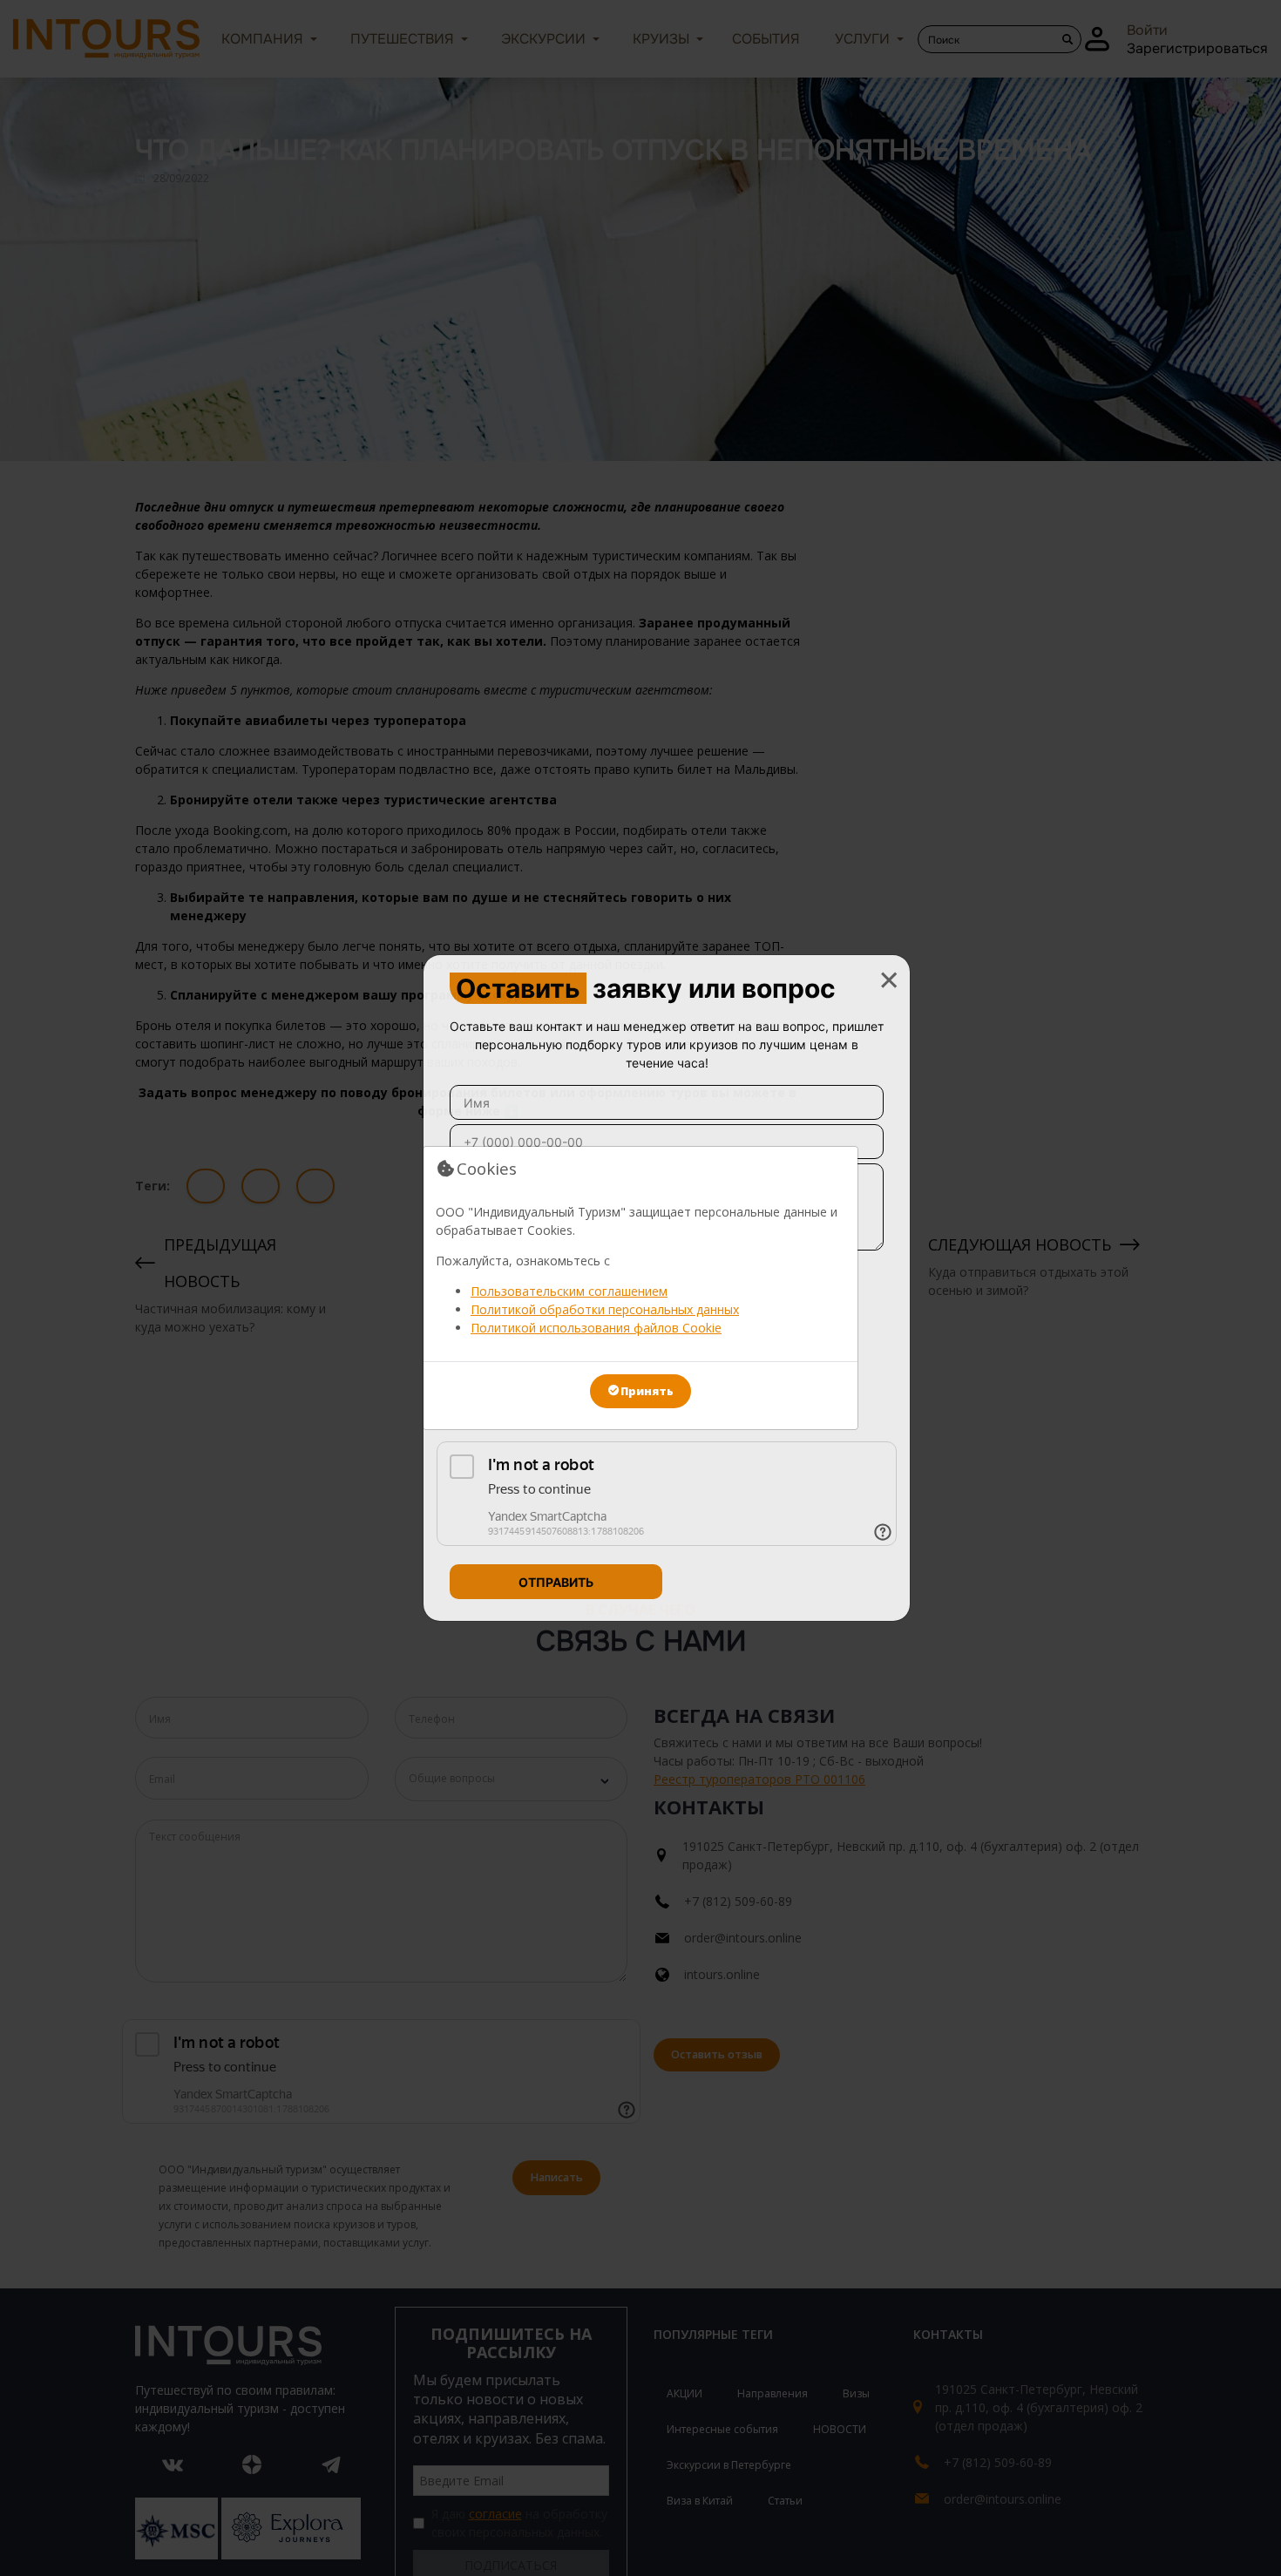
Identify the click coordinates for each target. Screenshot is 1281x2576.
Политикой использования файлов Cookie (596, 1328)
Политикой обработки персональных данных (605, 1309)
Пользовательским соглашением (569, 1291)
